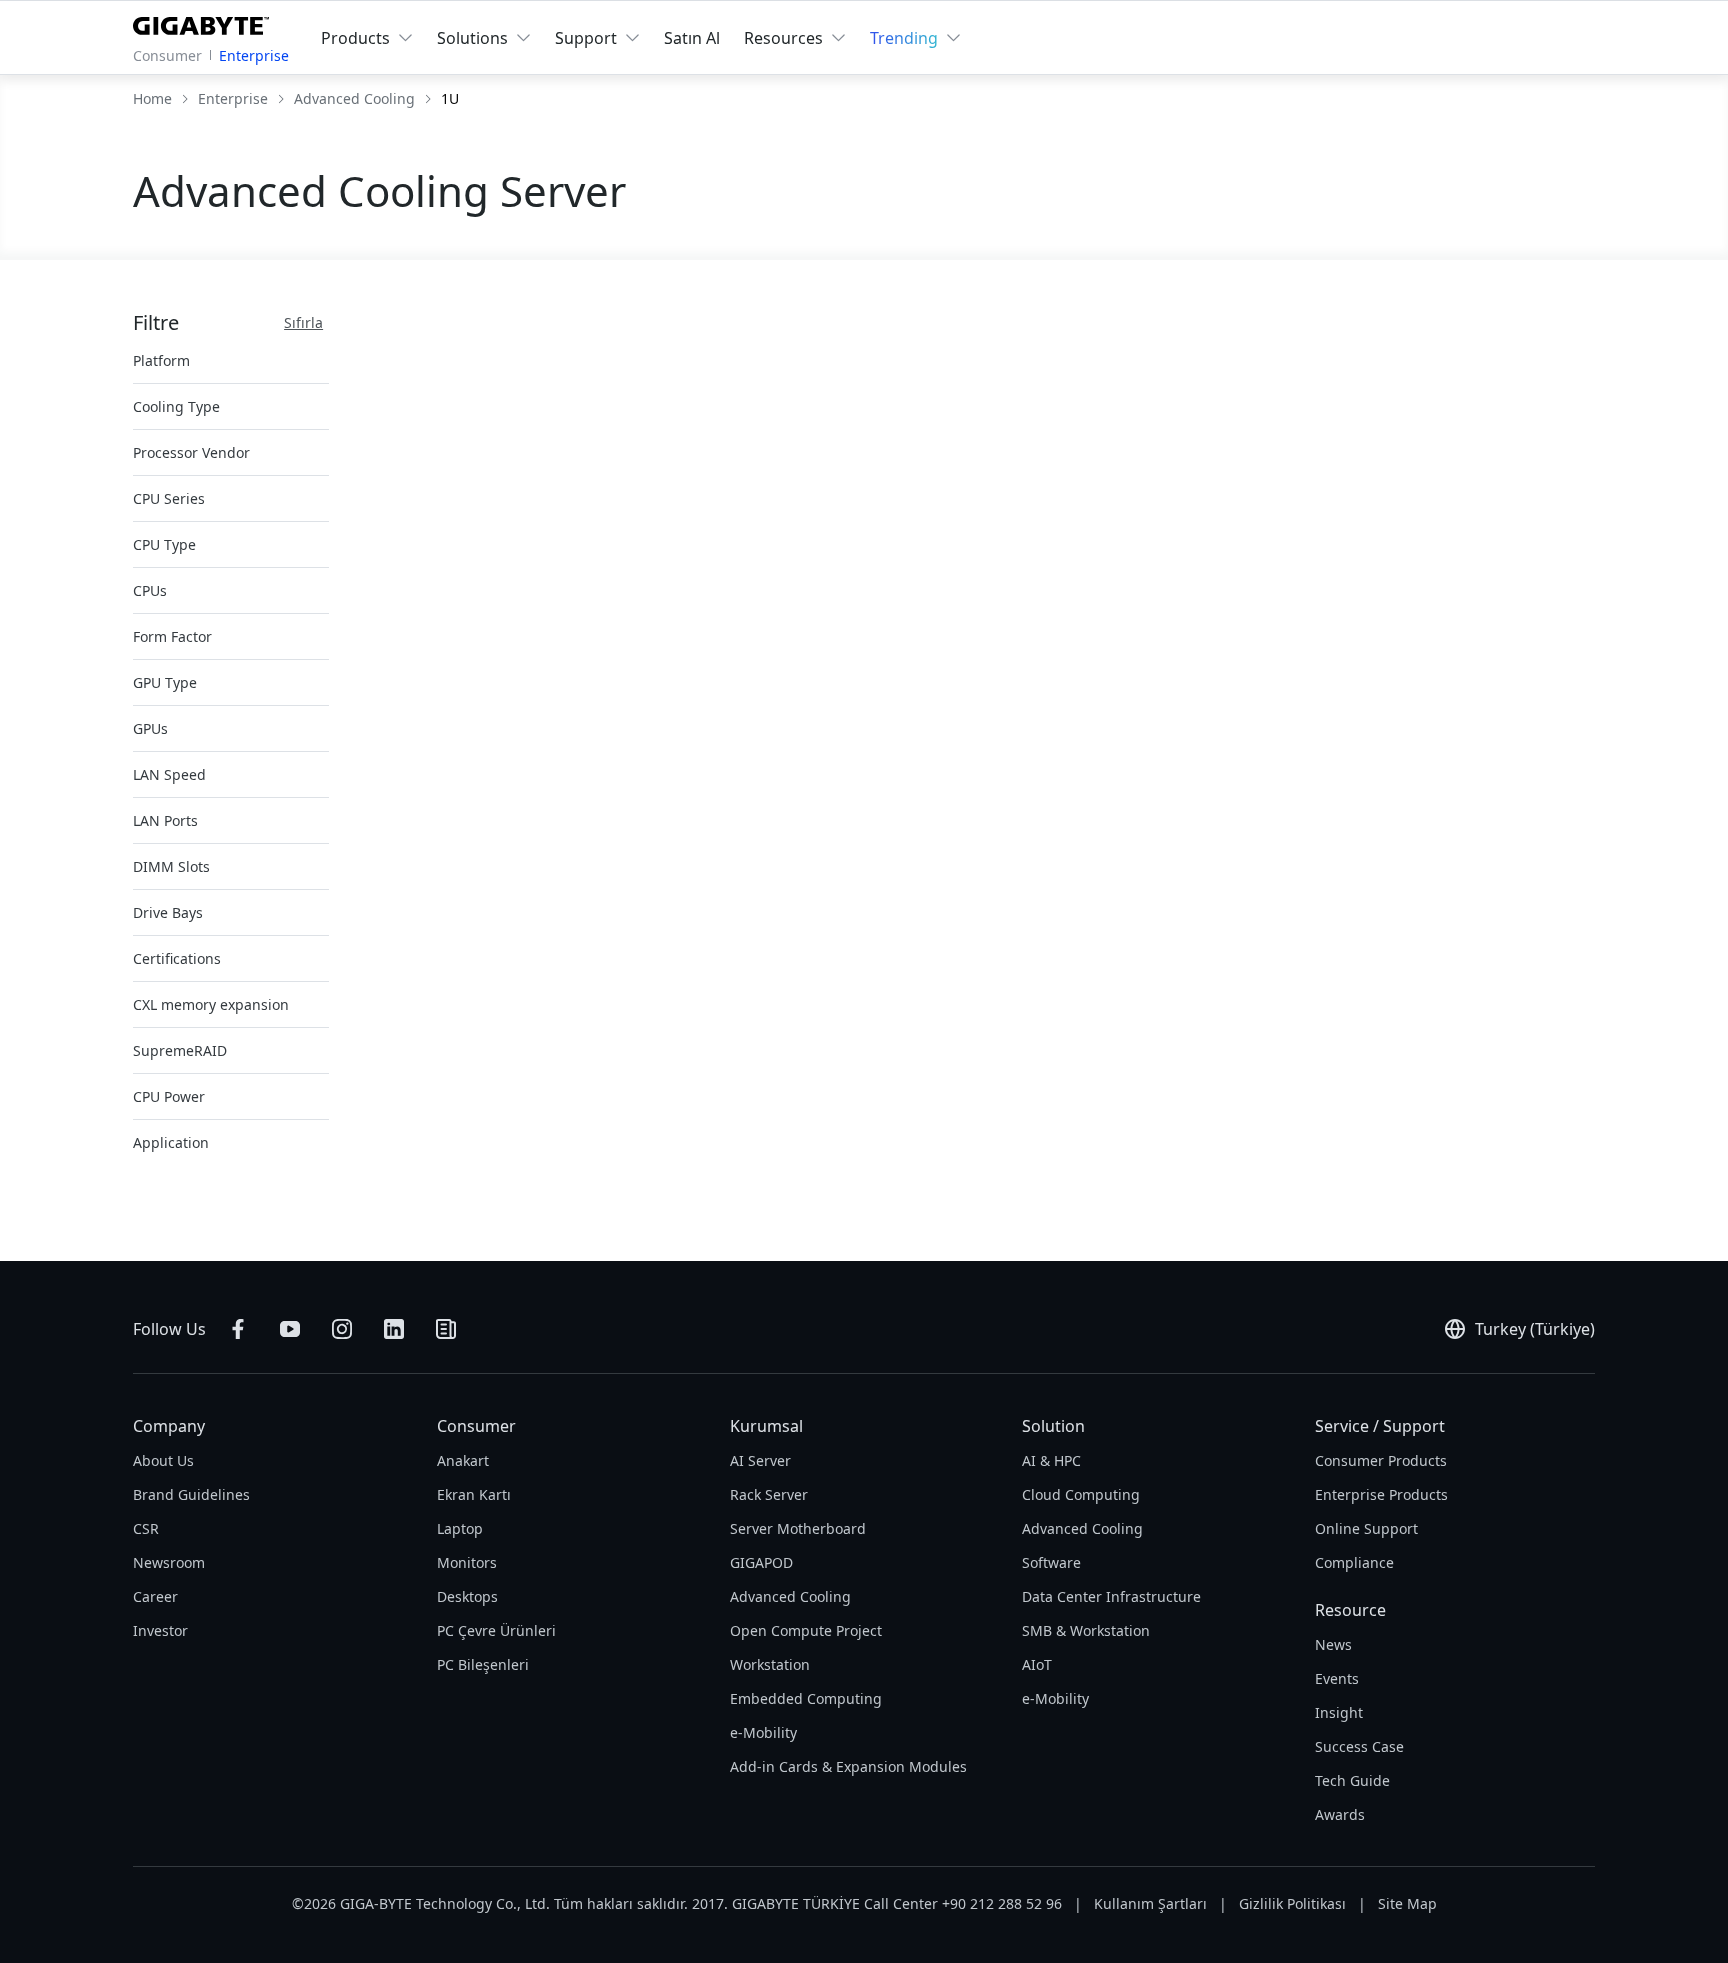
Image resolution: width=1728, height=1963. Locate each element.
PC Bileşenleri (483, 1664)
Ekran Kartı (474, 1494)
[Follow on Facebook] (238, 1329)
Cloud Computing (1081, 1494)
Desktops (467, 1596)
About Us (163, 1460)
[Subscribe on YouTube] (290, 1329)
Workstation (770, 1664)
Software (1051, 1562)
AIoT (1037, 1664)
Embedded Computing (806, 1698)
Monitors (467, 1562)
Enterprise (254, 55)
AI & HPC (1051, 1460)
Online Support (1366, 1528)
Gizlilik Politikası (1292, 1903)
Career (155, 1596)
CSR (146, 1528)
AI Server (760, 1460)
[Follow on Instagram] (342, 1329)
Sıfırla (303, 322)
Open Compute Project (806, 1630)
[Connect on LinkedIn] (394, 1329)
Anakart (463, 1460)
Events (1337, 1678)
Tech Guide (1352, 1780)
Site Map (1407, 1903)
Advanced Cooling (790, 1596)
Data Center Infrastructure (1111, 1596)
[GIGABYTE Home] (205, 22)
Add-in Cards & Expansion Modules (848, 1766)
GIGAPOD (761, 1562)
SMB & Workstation (1086, 1630)
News (1333, 1644)
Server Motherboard (798, 1528)
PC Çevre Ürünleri (496, 1630)
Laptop (460, 1528)
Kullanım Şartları (1150, 1903)
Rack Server (769, 1494)
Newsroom (169, 1562)
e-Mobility (763, 1732)
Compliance (1354, 1562)
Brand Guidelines (191, 1494)
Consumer (167, 55)
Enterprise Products (1381, 1494)
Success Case (1359, 1746)
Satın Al (692, 38)
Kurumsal (766, 1426)
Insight (1339, 1712)
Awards (1340, 1814)
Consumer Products (1381, 1460)
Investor (160, 1630)
